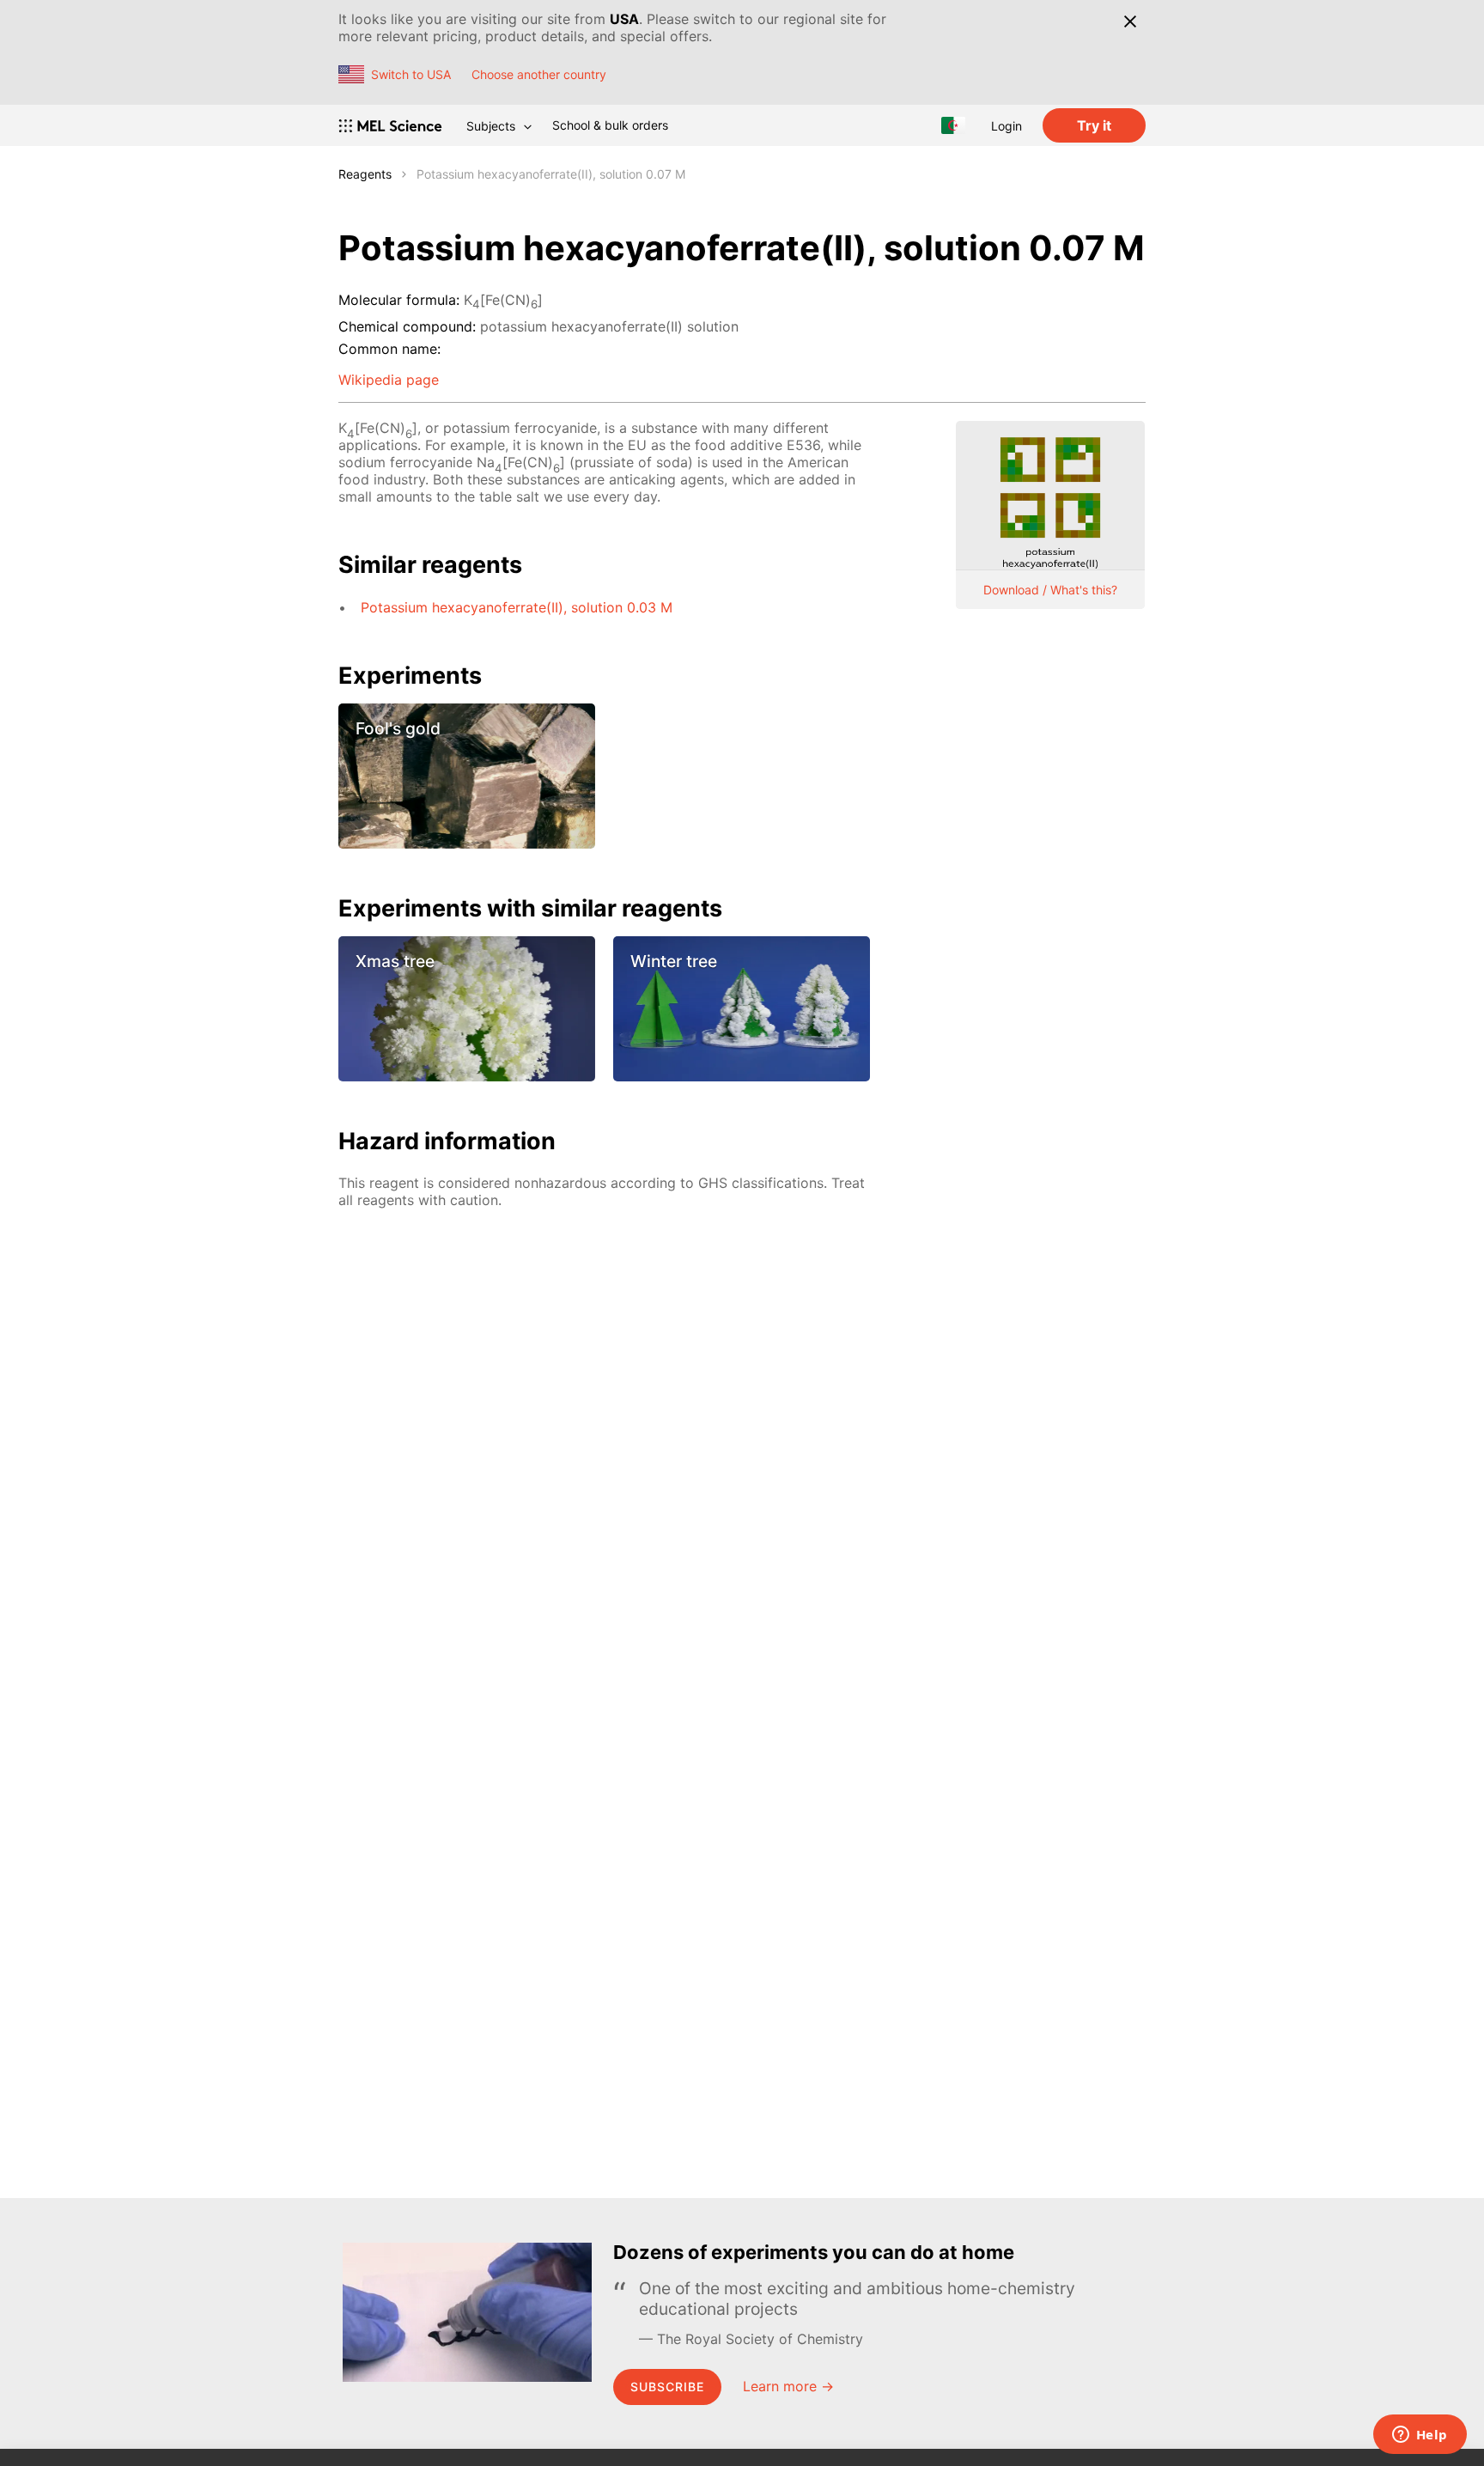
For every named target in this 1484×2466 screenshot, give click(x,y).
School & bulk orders (610, 125)
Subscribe (667, 2387)
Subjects (491, 126)
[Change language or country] (953, 125)
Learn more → (788, 2386)
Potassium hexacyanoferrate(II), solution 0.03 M (517, 607)
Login (1007, 126)
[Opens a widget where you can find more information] (1420, 2436)
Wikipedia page (389, 380)
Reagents (365, 174)
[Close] (1130, 21)
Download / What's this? (1050, 590)
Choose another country (539, 74)
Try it (1094, 125)
